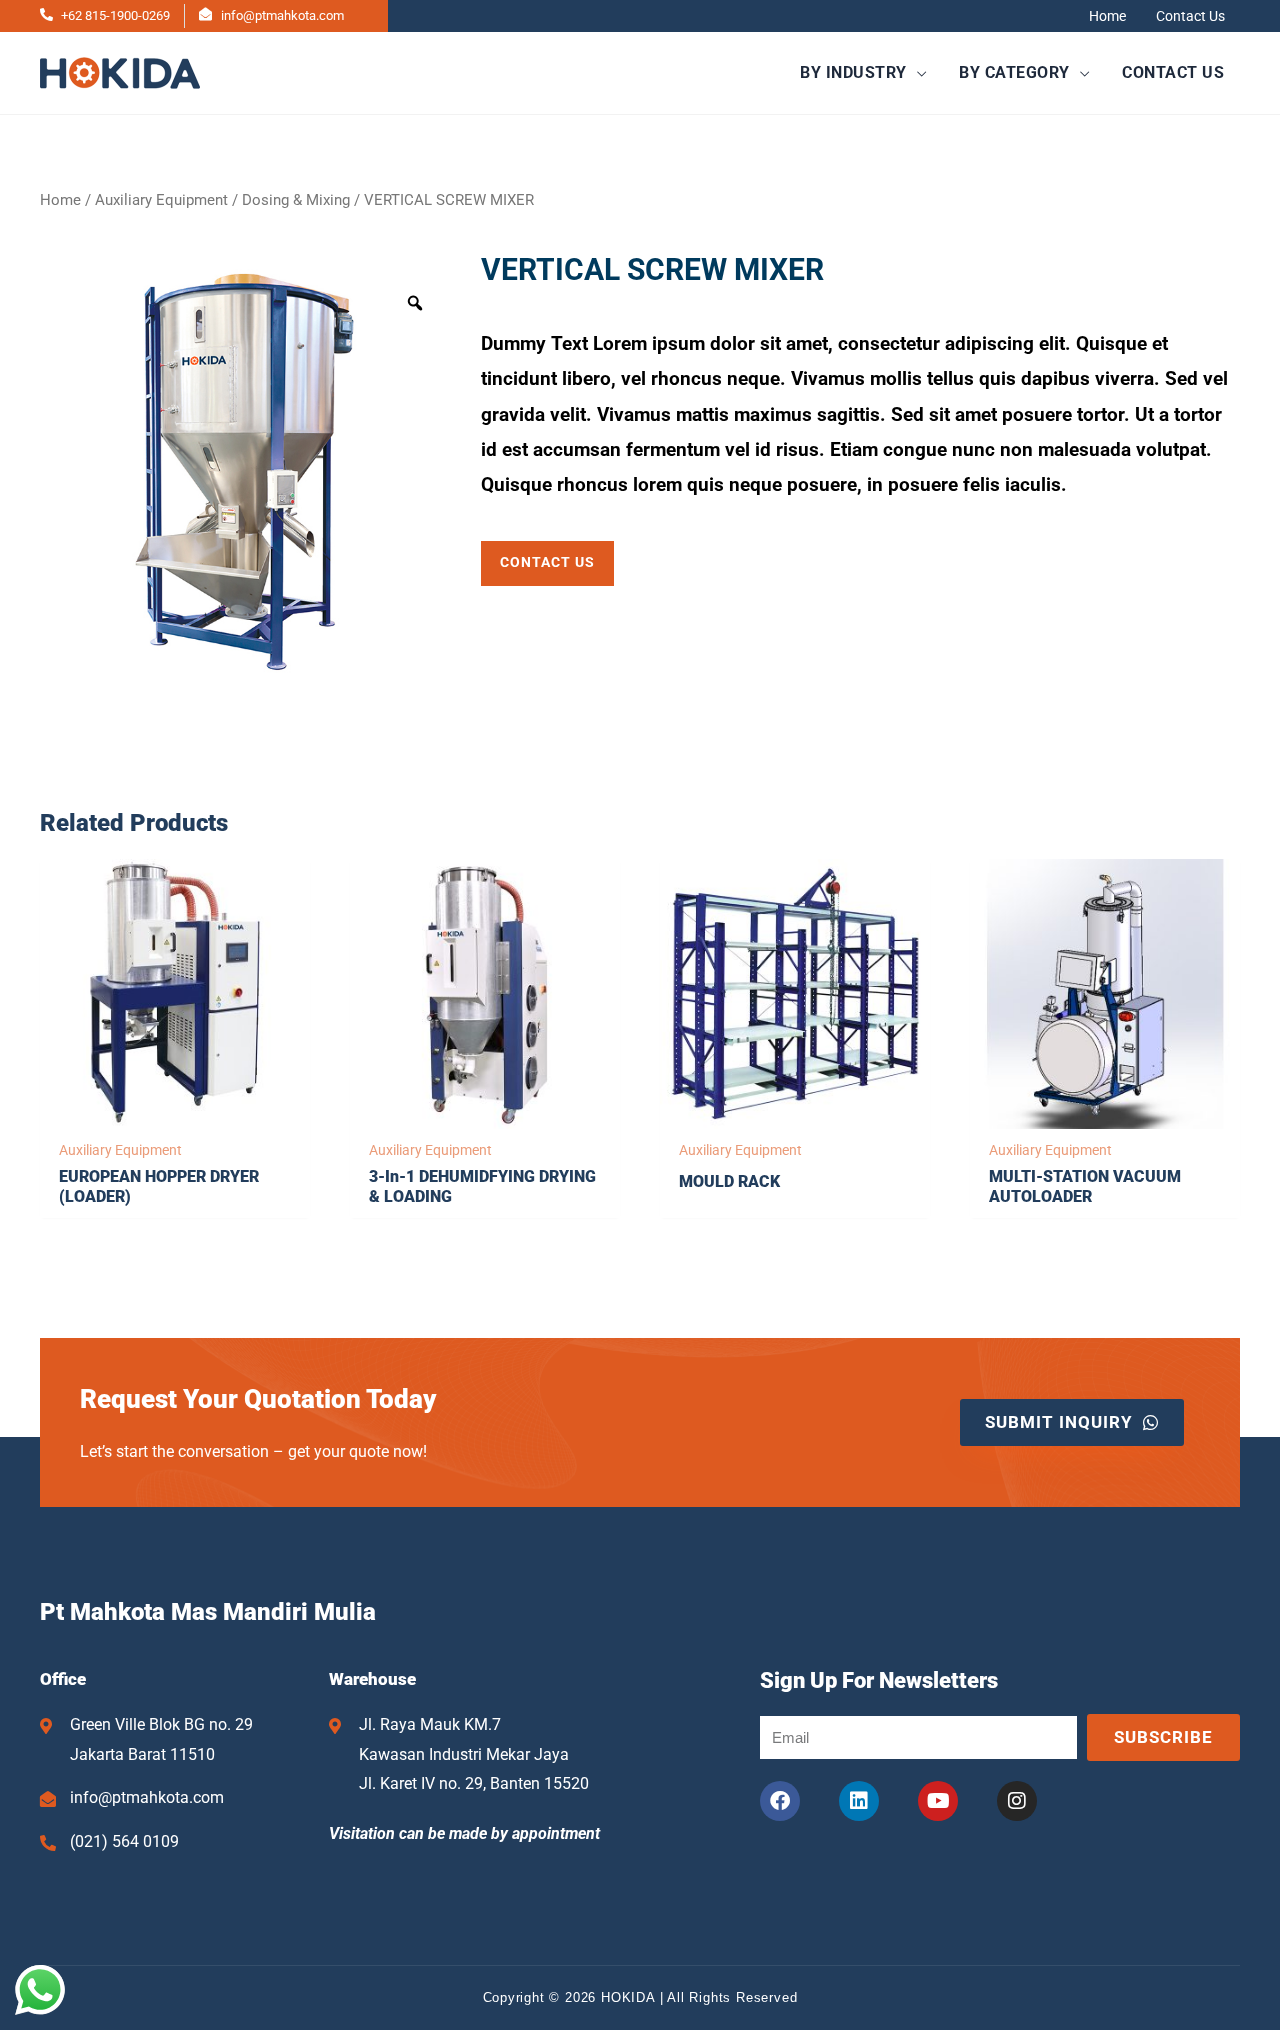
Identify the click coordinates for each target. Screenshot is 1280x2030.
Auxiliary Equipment (161, 200)
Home (1107, 16)
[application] (917, 72)
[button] (863, 73)
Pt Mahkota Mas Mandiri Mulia (208, 1612)
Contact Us (1190, 16)
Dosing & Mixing (296, 200)
